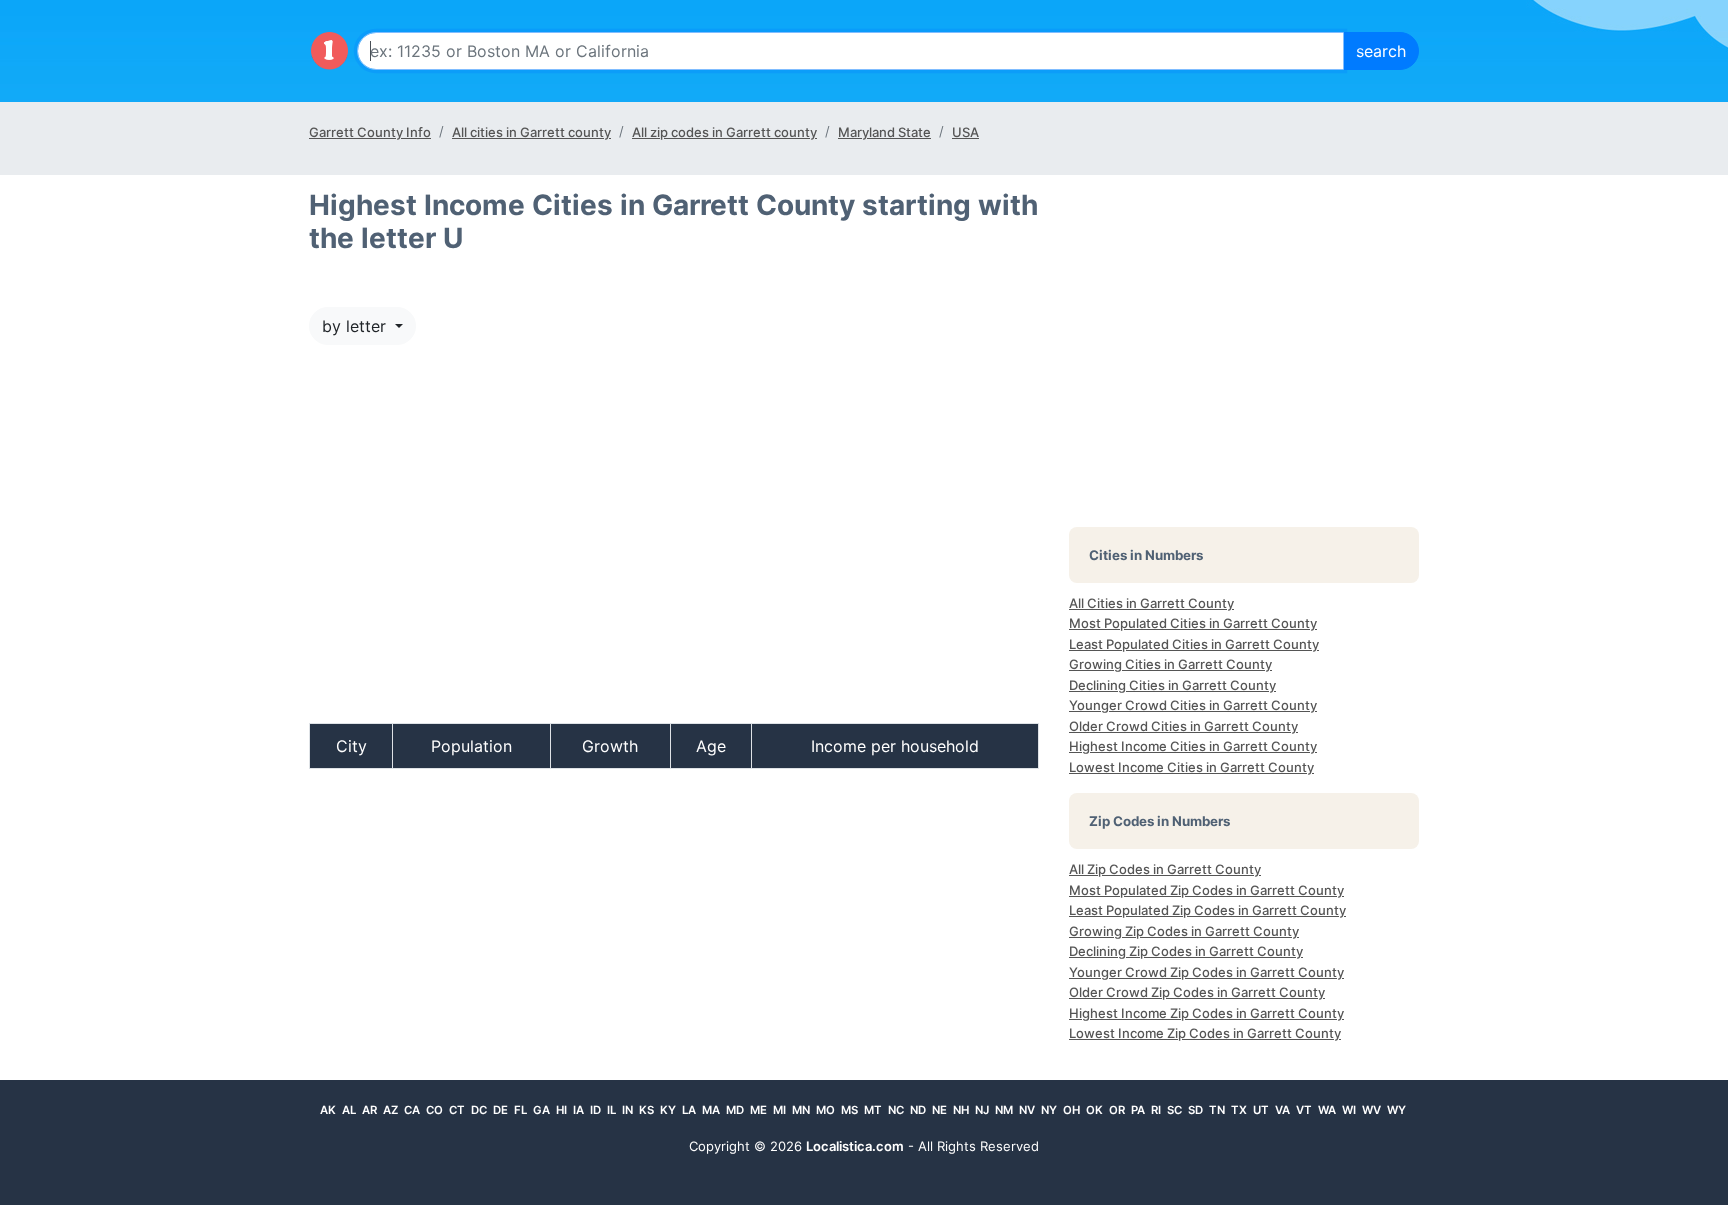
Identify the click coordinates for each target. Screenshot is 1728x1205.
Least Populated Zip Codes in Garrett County (1207, 910)
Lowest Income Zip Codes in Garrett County (1205, 1033)
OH (1071, 1110)
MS (849, 1110)
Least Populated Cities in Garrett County (1194, 644)
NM (1004, 1110)
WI (1349, 1110)
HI (561, 1110)
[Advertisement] (674, 544)
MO (825, 1110)
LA (689, 1110)
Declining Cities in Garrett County (1172, 685)
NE (939, 1110)
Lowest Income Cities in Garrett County (1191, 767)
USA (965, 132)
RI (1156, 1110)
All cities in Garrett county (531, 132)
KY (668, 1110)
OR (1117, 1110)
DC (479, 1110)
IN (627, 1110)
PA (1138, 1110)
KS (646, 1110)
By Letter (356, 326)
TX (1239, 1110)
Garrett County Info (370, 132)
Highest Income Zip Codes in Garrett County (1206, 1013)
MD (735, 1110)
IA (578, 1110)
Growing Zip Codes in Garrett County (1184, 931)
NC (896, 1110)
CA (412, 1110)
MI (779, 1110)
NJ (982, 1110)
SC (1174, 1110)
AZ (390, 1110)
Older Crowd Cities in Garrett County (1183, 726)
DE (500, 1110)
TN (1217, 1110)
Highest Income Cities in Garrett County (1193, 746)
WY (1396, 1110)
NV (1027, 1110)
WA (1327, 1110)
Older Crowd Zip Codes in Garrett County (1197, 992)
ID (595, 1110)
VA (1282, 1110)
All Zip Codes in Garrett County (1165, 869)
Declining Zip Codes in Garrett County (1186, 951)
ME (758, 1110)
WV (1371, 1110)
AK (328, 1110)
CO (434, 1110)
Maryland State (884, 132)
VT (1304, 1110)
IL (611, 1110)
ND (918, 1110)
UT (1261, 1110)
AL (349, 1110)
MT (873, 1110)
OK (1094, 1110)
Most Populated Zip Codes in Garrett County (1206, 890)
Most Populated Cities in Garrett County (1193, 623)
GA (541, 1110)
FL (520, 1110)
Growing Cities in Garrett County (1170, 664)
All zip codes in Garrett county (724, 132)
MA (711, 1110)
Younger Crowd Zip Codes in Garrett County (1206, 972)
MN (801, 1110)
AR (369, 1110)
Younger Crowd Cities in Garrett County (1193, 705)
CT (457, 1110)
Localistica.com (855, 1146)
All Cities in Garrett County (1151, 603)
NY (1049, 1110)
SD (1195, 1110)
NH (961, 1110)
